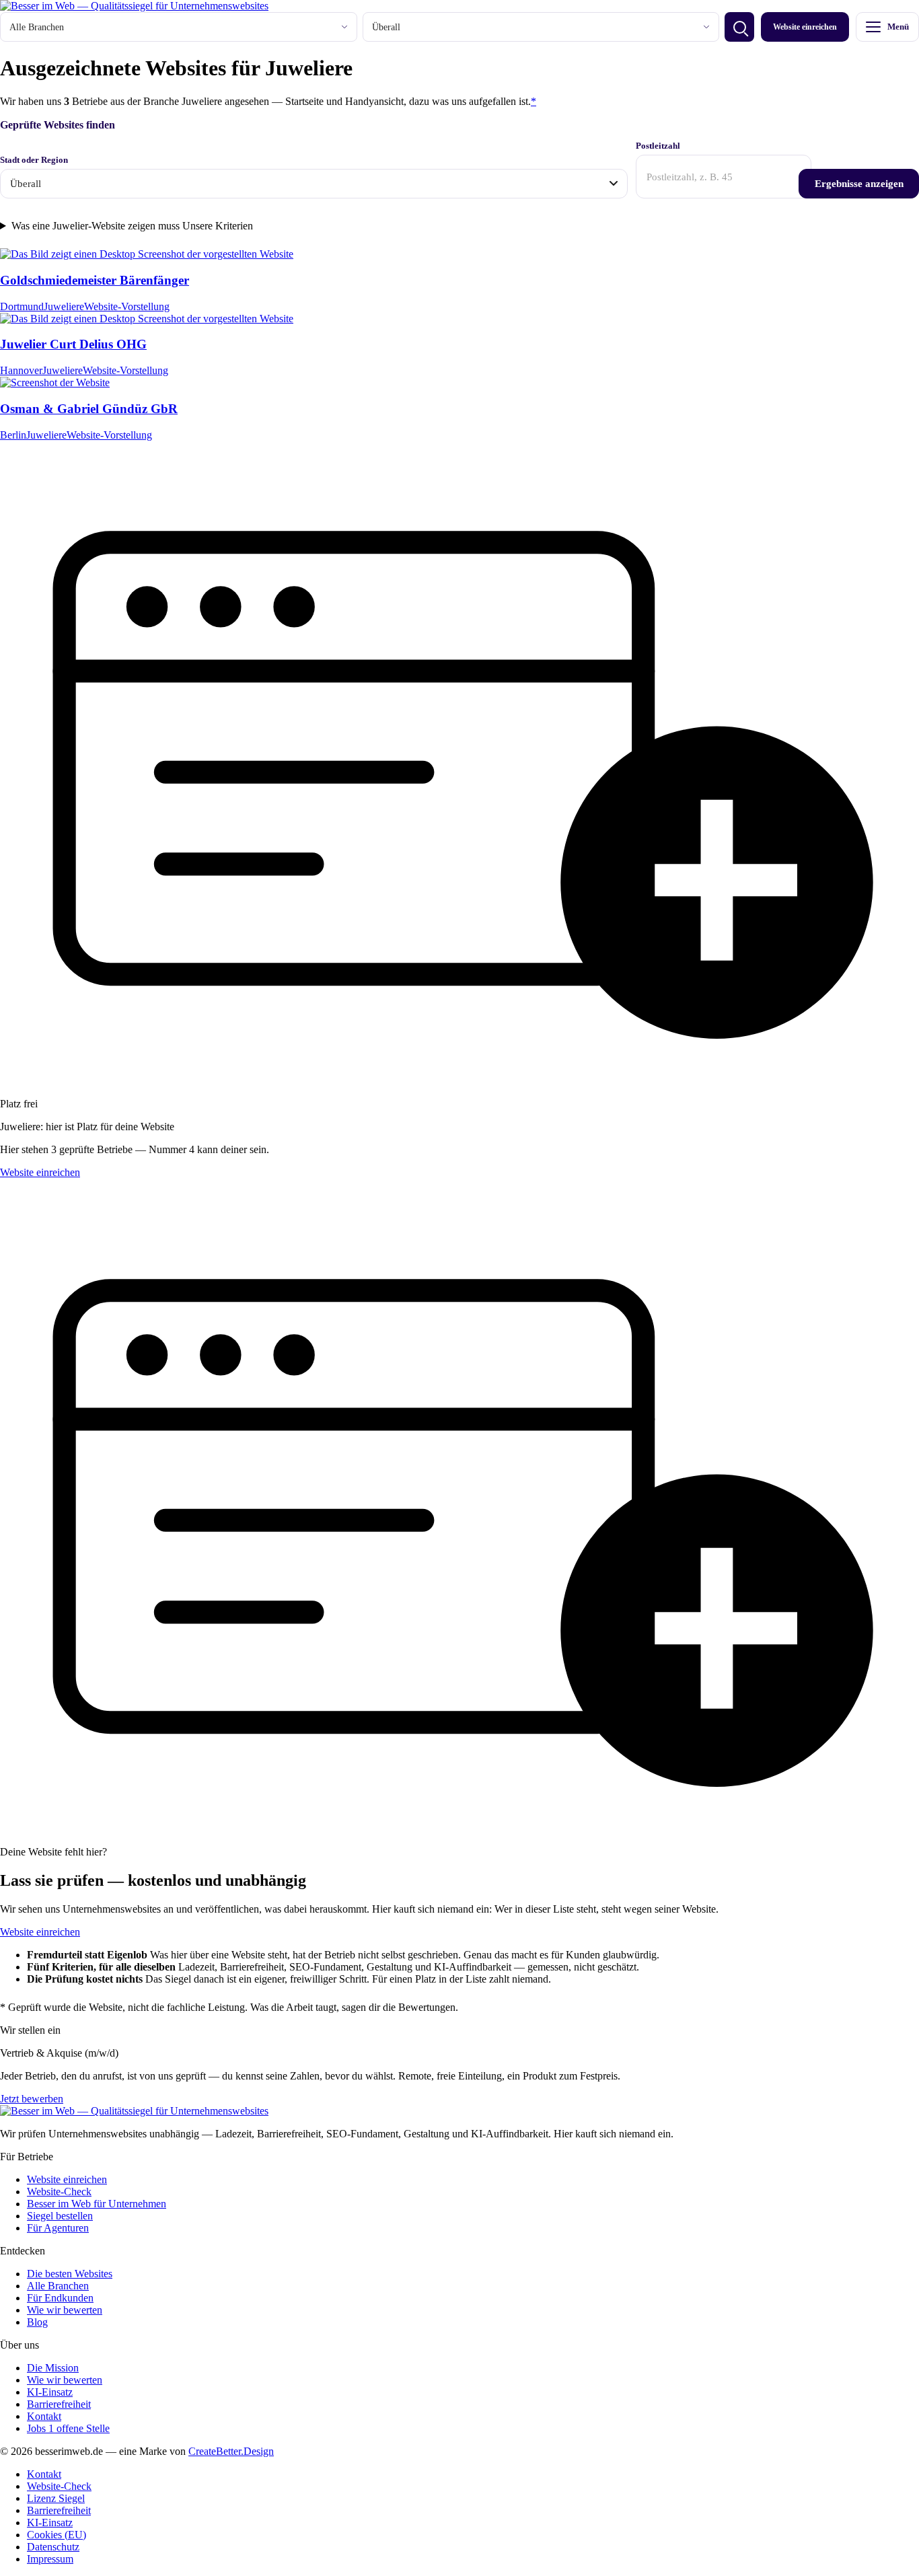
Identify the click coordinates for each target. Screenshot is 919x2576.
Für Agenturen (58, 2228)
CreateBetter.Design (231, 2451)
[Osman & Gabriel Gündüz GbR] (55, 382)
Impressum (50, 2559)
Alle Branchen (58, 2286)
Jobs (68, 2428)
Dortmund (22, 306)
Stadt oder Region (34, 160)
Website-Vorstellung (127, 306)
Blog (37, 2322)
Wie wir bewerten (65, 2310)
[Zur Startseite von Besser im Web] (134, 2111)
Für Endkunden (60, 2298)
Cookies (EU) (57, 2535)
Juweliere (64, 306)
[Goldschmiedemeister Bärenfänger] (147, 254)
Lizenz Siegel (56, 2498)
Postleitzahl (658, 146)
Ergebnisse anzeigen (859, 183)
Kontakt (44, 2416)
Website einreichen (805, 27)
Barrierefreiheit (59, 2404)
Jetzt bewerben (32, 2099)
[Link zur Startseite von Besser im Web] (134, 6)
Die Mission (53, 2368)
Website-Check (59, 2192)
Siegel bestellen (60, 2216)
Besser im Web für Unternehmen (97, 2204)
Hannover (21, 370)
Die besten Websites (70, 2274)
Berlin (13, 435)
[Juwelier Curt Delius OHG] (147, 319)
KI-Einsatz (50, 2392)
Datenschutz (53, 2547)
